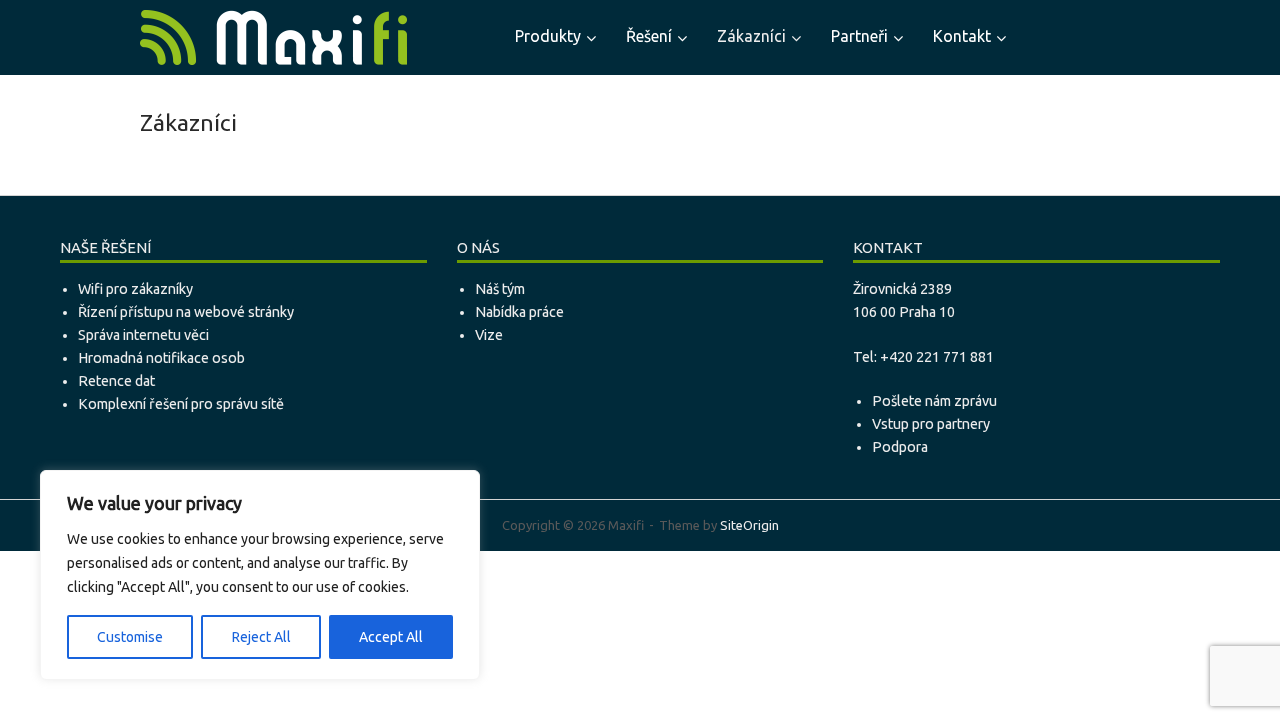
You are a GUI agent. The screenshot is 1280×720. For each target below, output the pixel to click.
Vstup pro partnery (931, 424)
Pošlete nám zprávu (934, 401)
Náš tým (500, 289)
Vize (489, 335)
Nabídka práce (519, 312)
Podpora (900, 447)
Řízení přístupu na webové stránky (186, 312)
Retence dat (116, 381)
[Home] (273, 36)
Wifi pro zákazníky (135, 289)
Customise (130, 637)
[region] (260, 575)
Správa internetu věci (143, 335)
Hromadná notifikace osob (161, 358)
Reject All (261, 637)
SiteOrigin (749, 525)
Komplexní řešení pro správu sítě (181, 404)
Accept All (391, 637)
